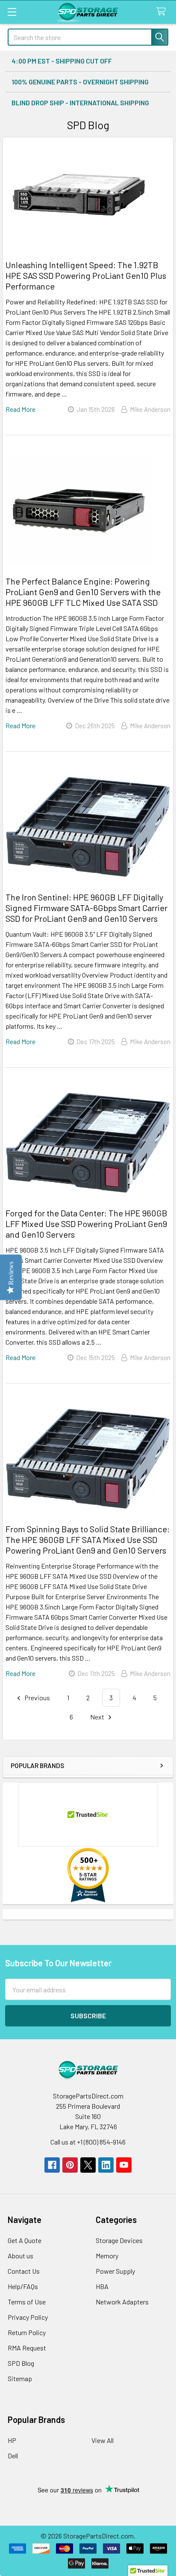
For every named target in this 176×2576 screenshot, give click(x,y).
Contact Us (24, 2271)
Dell (13, 2456)
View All (103, 2440)
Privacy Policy (28, 2317)
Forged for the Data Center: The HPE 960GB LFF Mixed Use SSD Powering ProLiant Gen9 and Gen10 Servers (87, 1224)
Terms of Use (27, 2302)
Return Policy (27, 2332)
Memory (107, 2256)
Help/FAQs (23, 2286)
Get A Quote (25, 2240)
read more (21, 409)
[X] (88, 2165)
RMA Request (27, 2348)
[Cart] (163, 12)
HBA (102, 2286)
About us (21, 2256)
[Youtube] (124, 2165)
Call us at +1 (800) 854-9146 (88, 2142)
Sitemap (20, 2378)
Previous (37, 1698)
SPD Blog (21, 2363)
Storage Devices (119, 2240)
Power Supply (115, 2271)
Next (98, 1717)
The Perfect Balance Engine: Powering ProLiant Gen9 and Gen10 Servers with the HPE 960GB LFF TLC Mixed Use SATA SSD (83, 592)
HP (12, 2440)
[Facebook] (52, 2165)
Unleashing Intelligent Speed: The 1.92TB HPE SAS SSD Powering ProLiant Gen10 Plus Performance (86, 275)
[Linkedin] (106, 2165)
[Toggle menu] (12, 12)
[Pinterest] (70, 2165)
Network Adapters (122, 2302)
